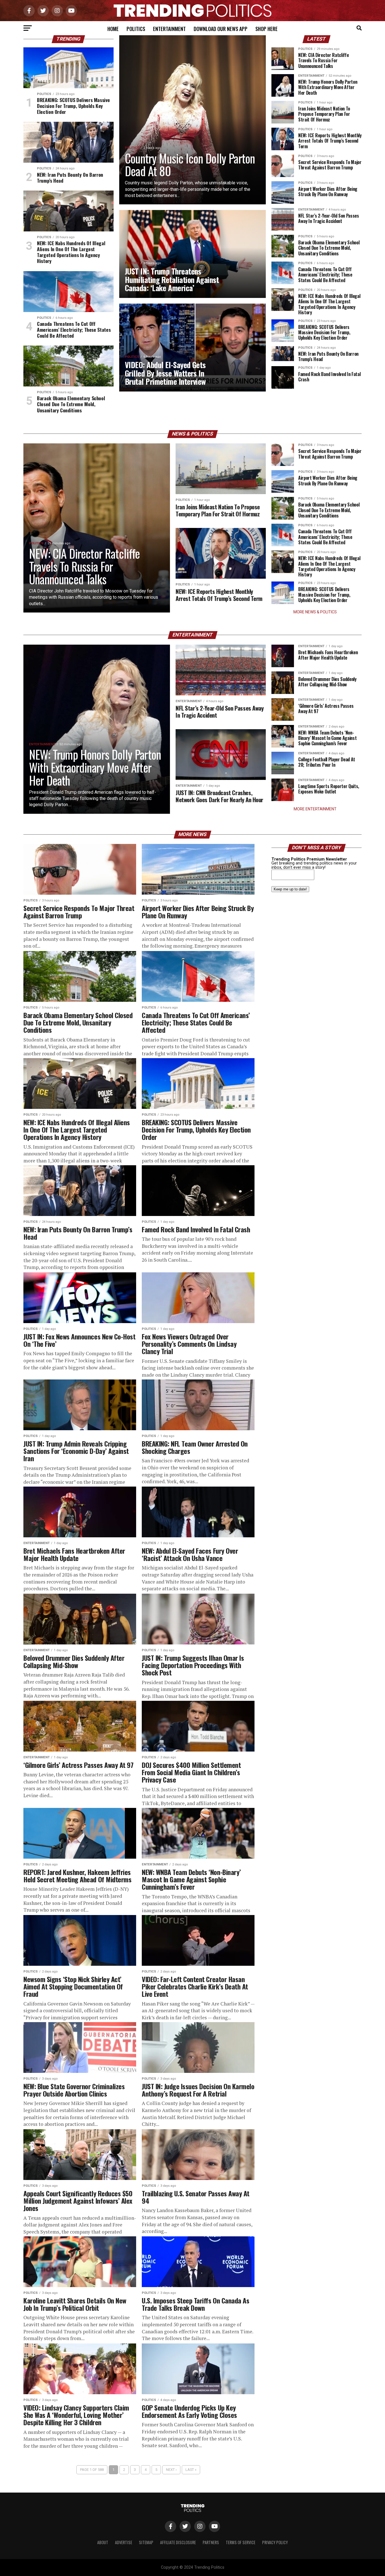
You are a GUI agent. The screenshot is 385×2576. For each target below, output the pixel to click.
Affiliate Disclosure (178, 2542)
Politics (136, 29)
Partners (211, 2542)
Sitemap (146, 2542)
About (103, 2542)
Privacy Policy (275, 2542)
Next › (171, 2470)
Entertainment (169, 29)
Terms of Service (241, 2542)
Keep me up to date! (290, 889)
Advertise (124, 2542)
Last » (191, 2470)
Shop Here (266, 29)
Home (113, 29)
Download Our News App (221, 29)
